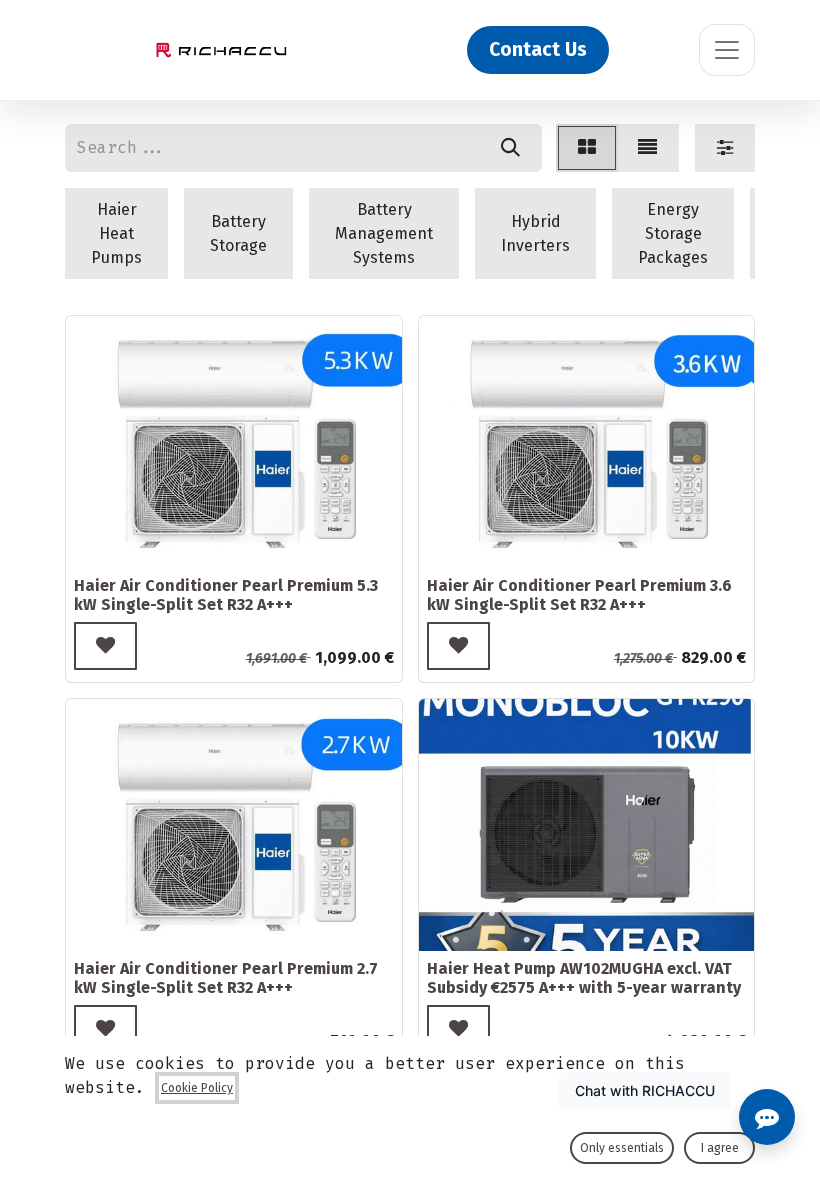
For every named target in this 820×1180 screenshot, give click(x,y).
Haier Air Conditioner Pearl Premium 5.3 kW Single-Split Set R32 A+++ (226, 595)
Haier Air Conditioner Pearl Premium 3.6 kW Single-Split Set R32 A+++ (579, 595)
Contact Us (538, 49)
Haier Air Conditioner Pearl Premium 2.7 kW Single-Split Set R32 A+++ (226, 978)
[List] (647, 148)
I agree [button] (720, 1148)
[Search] (510, 148)
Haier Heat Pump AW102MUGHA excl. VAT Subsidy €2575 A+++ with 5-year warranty (584, 978)
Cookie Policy (197, 1088)
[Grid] (587, 148)
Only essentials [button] (622, 1148)
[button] (105, 646)
